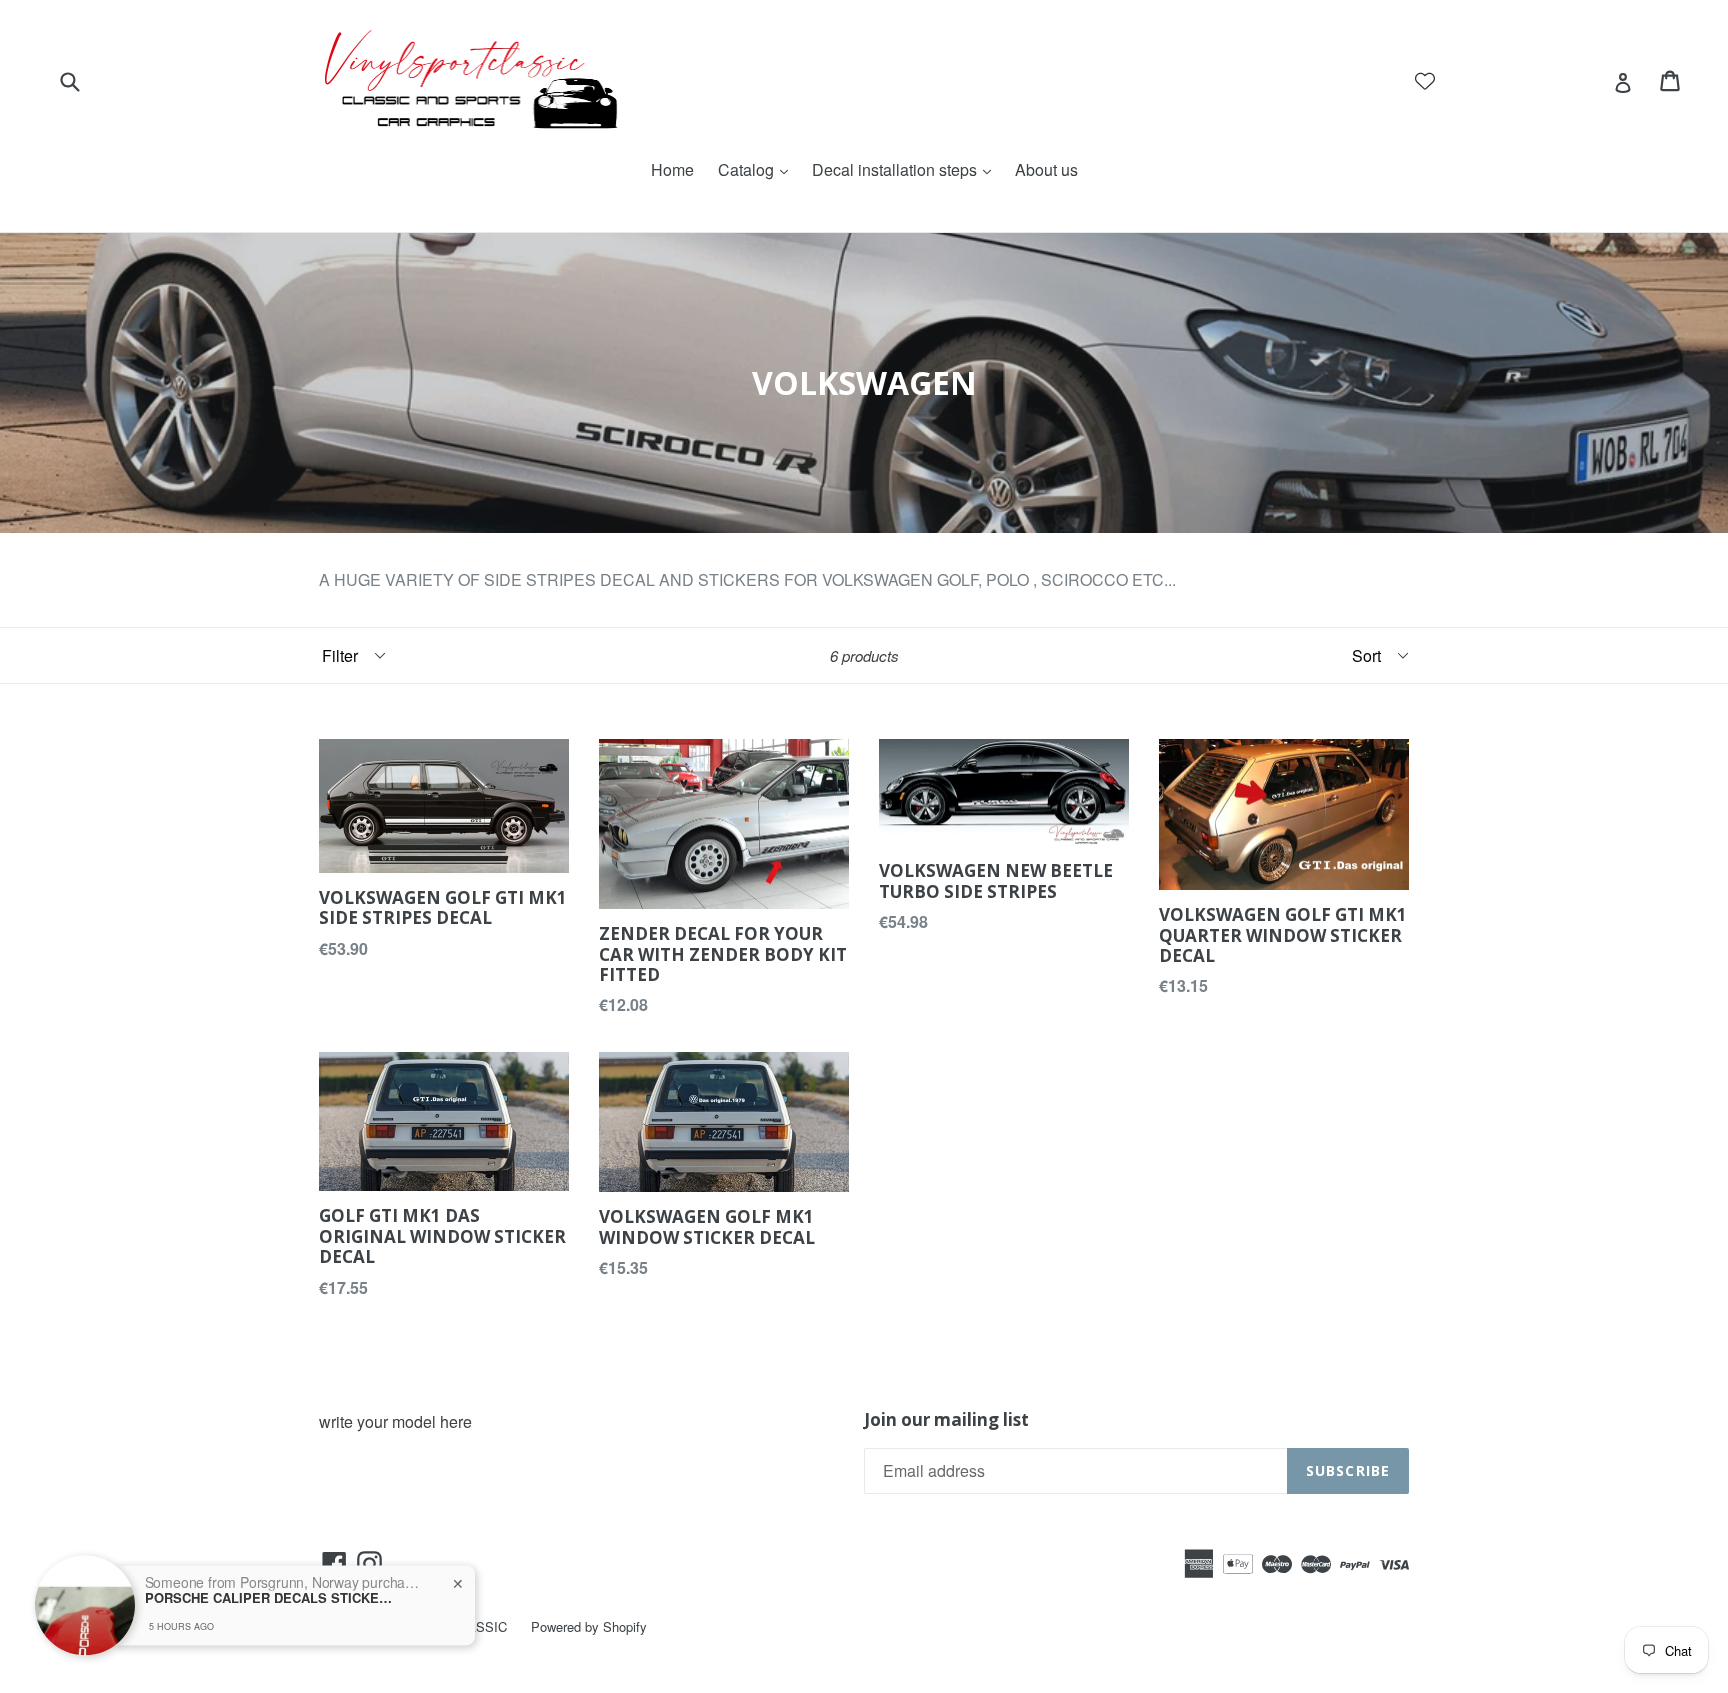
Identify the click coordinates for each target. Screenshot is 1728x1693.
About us (1046, 169)
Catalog (758, 169)
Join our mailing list (946, 1420)
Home (672, 169)
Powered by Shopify (589, 1626)
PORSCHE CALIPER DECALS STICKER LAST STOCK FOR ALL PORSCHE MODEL (270, 1569)
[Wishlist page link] (1425, 81)
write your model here (395, 1421)
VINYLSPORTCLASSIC (438, 1626)
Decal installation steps (906, 169)
